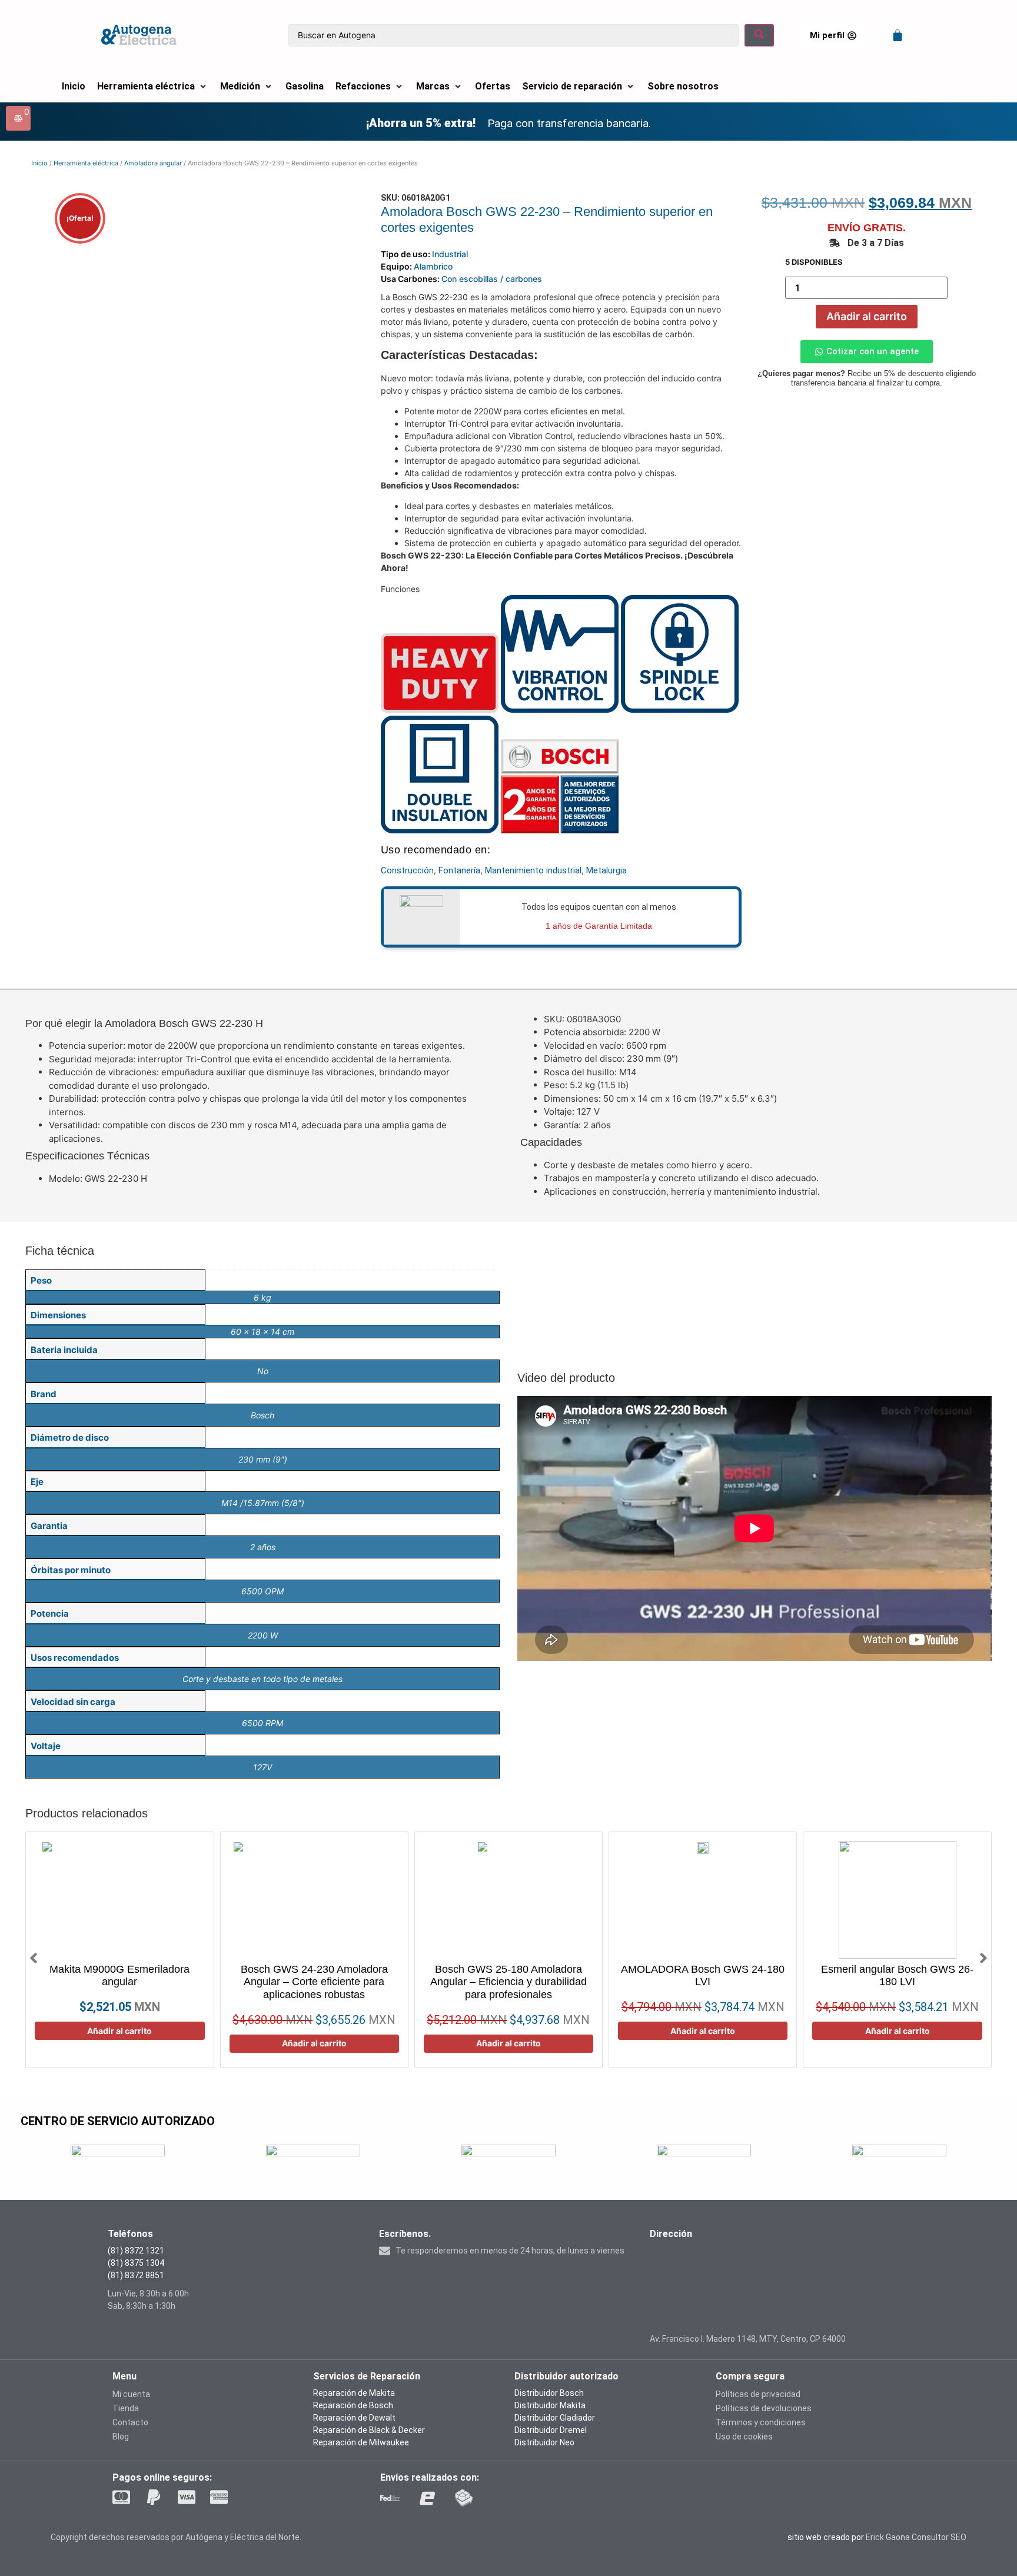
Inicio (39, 163)
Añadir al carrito (867, 316)
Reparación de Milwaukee (361, 2442)
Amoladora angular (153, 163)
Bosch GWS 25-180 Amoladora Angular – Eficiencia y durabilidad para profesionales (508, 1982)
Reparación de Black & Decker (369, 2430)
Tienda (126, 2408)
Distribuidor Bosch (549, 2393)
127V (262, 1767)
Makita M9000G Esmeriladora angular (119, 1976)
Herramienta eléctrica (86, 163)
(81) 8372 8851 (136, 2275)
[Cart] (898, 35)
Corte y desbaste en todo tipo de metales (262, 1679)
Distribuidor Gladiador (555, 2418)
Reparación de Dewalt (354, 2418)
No (263, 1371)
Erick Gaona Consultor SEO (916, 2537)
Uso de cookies (744, 2437)
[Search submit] (759, 36)
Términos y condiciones (761, 2422)
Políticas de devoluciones (764, 2408)
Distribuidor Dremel (551, 2430)
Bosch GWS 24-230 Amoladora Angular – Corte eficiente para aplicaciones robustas (314, 1982)
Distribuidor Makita (550, 2405)
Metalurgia (606, 870)
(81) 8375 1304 (136, 2263)
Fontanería (459, 870)
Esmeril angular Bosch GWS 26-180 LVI (897, 1976)
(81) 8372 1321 (136, 2251)
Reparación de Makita (354, 2393)
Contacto (130, 2422)
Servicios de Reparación (367, 2376)
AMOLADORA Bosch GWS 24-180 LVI (703, 1976)
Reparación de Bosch (353, 2405)
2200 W (263, 1635)
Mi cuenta (131, 2394)
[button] (153, 87)
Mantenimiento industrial (533, 870)
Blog (121, 2437)
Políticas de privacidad (758, 2394)
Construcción (407, 870)
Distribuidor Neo (544, 2442)
